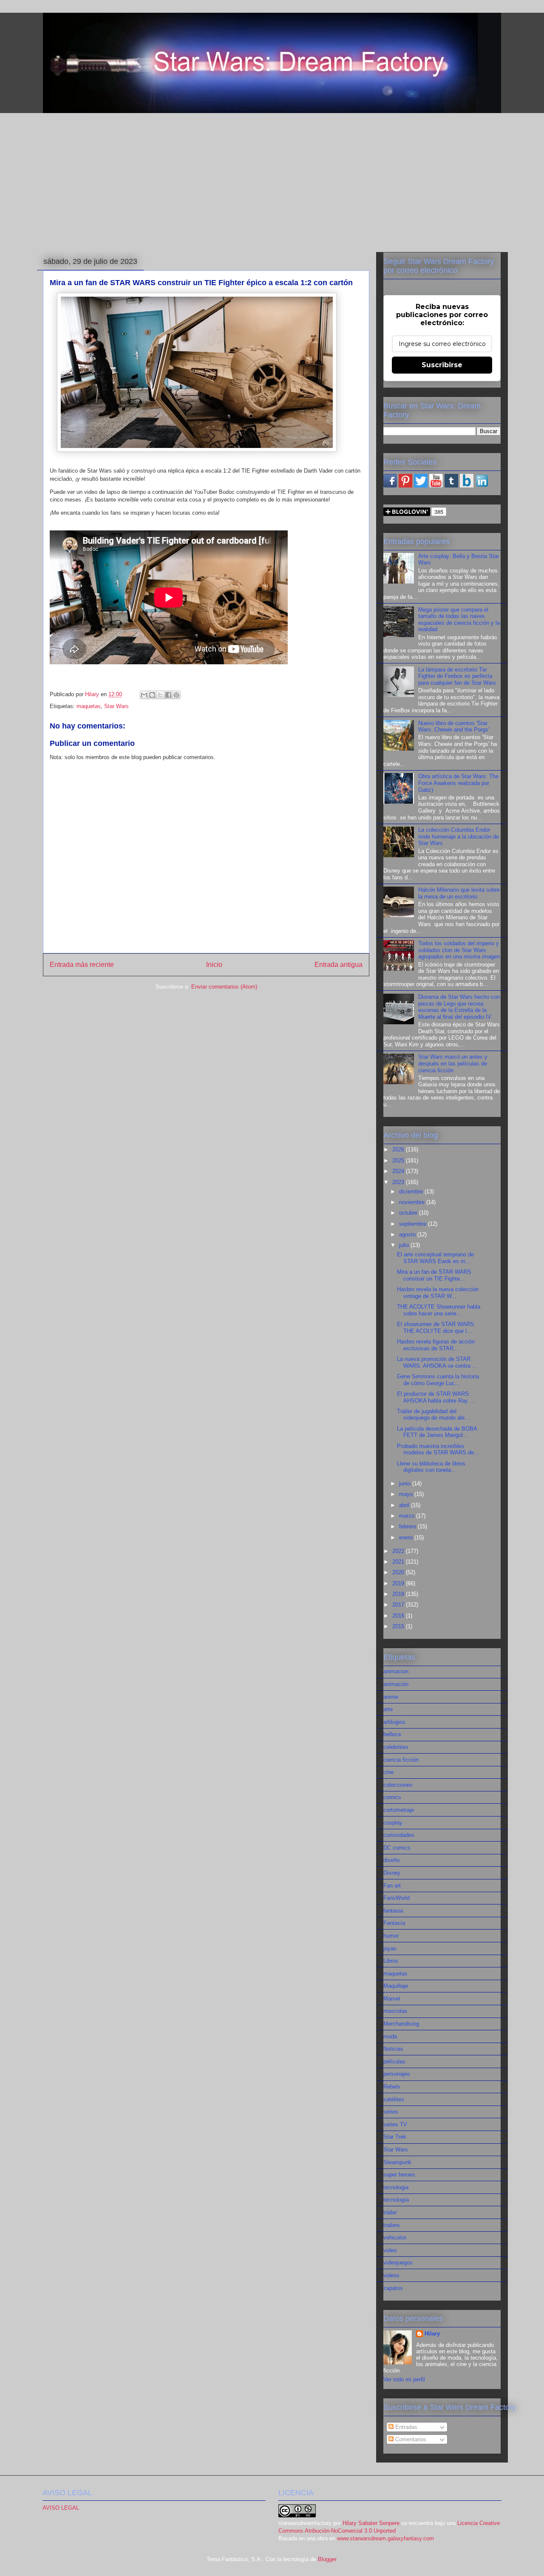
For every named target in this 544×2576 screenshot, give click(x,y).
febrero (408, 1526)
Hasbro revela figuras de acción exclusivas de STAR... (436, 1345)
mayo (407, 1494)
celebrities (396, 1747)
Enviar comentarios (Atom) (224, 987)
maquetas (89, 706)
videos (391, 2275)
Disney (392, 1873)
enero (407, 1537)
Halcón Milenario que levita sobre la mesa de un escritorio (459, 893)
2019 (399, 1583)
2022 (399, 1551)
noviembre (413, 1202)
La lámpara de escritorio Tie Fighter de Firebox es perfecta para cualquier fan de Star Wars (457, 676)
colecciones (398, 1785)
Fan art (392, 1886)
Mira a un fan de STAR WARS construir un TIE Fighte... (434, 1275)
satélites (394, 2099)
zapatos (393, 2288)
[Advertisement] (272, 183)
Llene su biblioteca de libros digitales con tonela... (431, 1467)
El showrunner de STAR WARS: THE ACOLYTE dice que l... (436, 1328)
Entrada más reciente (82, 965)
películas (394, 2062)
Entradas (405, 2427)
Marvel (392, 1999)
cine (388, 1772)
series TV (395, 2124)
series (391, 2112)
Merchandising (401, 2024)
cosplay (393, 1823)
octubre (409, 1213)
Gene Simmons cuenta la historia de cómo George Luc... (438, 1380)
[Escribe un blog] (152, 695)
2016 (399, 1616)
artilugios (394, 1722)
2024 (399, 1171)
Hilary (432, 2334)
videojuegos (398, 2263)
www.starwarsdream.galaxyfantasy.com (385, 2538)
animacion (396, 1671)
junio (406, 1484)
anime (391, 1697)
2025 (399, 1160)
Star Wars (116, 706)
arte (388, 1709)
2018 (399, 1594)
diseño (391, 1860)
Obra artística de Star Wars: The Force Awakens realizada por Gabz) (458, 783)
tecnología (396, 2200)
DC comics (397, 1848)
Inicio (214, 965)
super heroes (399, 2175)
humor (391, 1936)
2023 (399, 1182)
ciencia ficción (401, 1760)
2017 (399, 1605)
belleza (392, 1734)
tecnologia (396, 2187)
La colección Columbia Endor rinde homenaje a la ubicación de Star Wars (459, 836)
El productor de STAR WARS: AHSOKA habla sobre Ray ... (436, 1397)
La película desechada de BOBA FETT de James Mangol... (437, 1432)
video (390, 2250)
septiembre (414, 1224)
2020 (399, 1572)
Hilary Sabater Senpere (371, 2523)
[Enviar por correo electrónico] (144, 695)
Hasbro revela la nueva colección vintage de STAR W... (438, 1293)
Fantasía (394, 1923)
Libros (391, 1961)
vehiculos (395, 2237)
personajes (397, 2074)
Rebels (392, 2087)
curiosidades (399, 1835)
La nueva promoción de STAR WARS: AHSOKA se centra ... (437, 1362)
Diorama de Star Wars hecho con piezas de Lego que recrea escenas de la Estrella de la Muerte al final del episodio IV (459, 1007)
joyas (390, 1948)
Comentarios (410, 2439)
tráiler (390, 2212)
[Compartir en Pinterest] (176, 695)
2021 (399, 1562)
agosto (408, 1234)
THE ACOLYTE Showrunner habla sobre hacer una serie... (439, 1310)
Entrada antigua (339, 965)
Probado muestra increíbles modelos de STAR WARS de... (438, 1450)
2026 (399, 1149)
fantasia (393, 1911)
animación (396, 1684)
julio (405, 1245)
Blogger (327, 2559)
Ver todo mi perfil (404, 2379)
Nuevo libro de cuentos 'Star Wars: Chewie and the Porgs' (454, 727)
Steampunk (397, 2162)
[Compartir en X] (160, 695)
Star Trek (395, 2137)
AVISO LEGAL (61, 2508)
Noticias (393, 2049)
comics (392, 1797)
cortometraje (399, 1810)
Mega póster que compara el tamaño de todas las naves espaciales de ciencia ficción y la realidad (459, 620)
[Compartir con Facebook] (168, 695)
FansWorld (397, 1898)
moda (390, 2036)
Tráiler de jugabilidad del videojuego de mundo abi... (433, 1415)
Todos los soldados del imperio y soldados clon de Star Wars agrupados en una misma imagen (459, 950)
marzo (408, 1516)
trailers (392, 2225)
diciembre (412, 1192)
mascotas (395, 2011)
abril (405, 1505)
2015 (399, 1626)
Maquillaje (396, 1986)
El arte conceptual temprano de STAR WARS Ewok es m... (435, 1258)
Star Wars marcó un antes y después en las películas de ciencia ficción (453, 1063)
